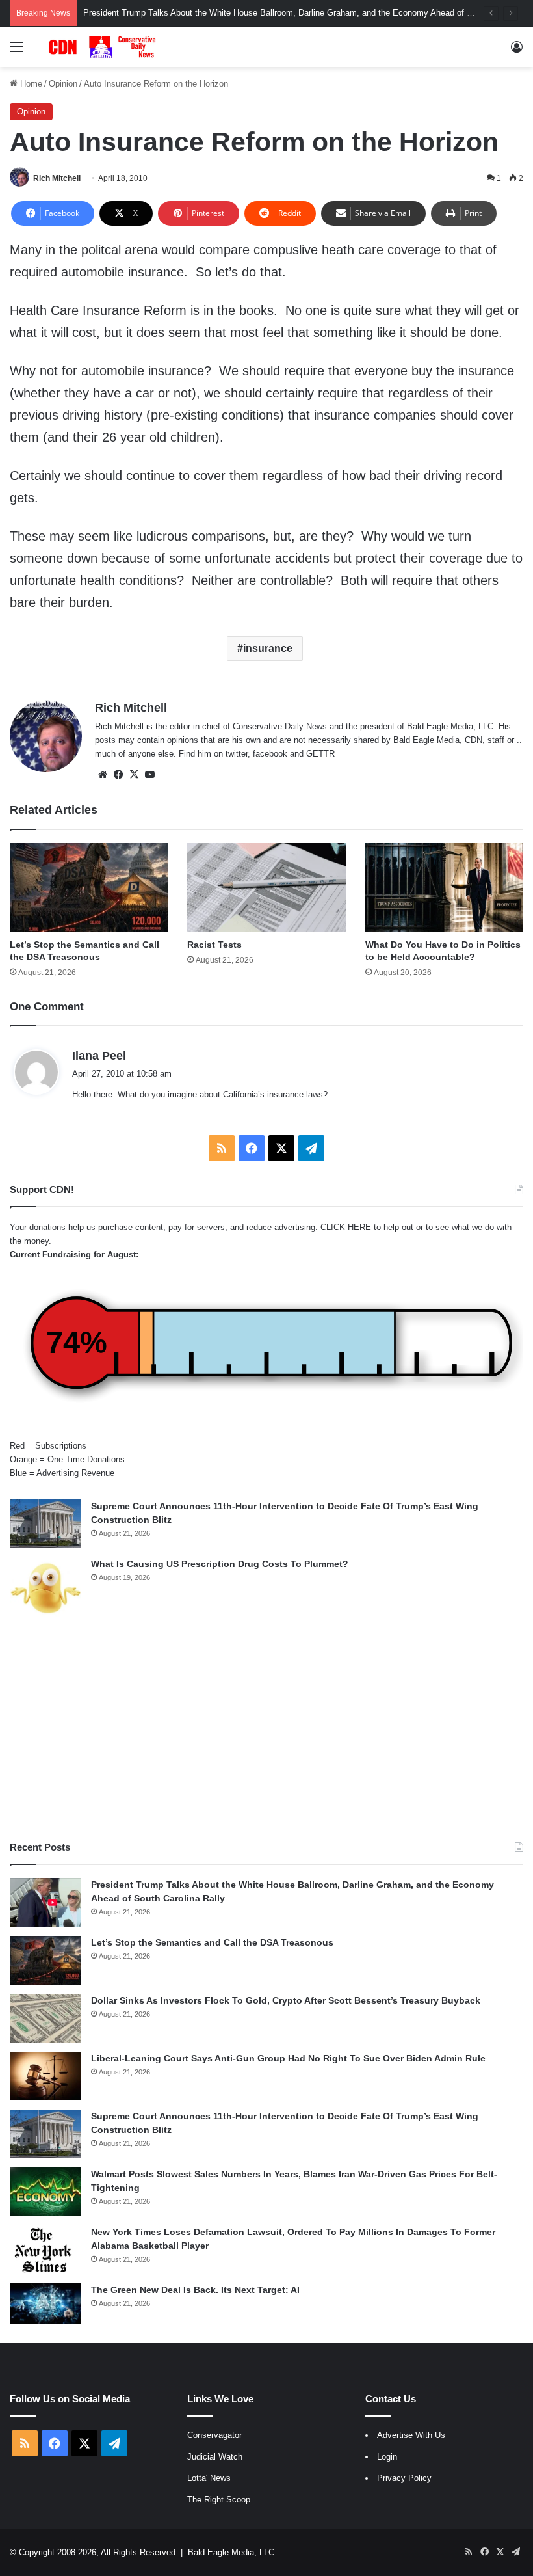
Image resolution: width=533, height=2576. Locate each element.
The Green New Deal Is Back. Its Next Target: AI (195, 2290)
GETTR (320, 754)
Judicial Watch (215, 2457)
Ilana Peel (99, 1056)
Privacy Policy (404, 2478)
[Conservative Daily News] (104, 47)
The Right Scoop (219, 2500)
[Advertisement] (266, 1730)
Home (30, 84)
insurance (268, 648)
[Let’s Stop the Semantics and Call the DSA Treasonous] (89, 888)
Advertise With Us (411, 2435)
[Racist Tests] (266, 888)
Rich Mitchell (57, 178)
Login (387, 2457)
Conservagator (214, 2435)
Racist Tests (214, 945)
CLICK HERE (346, 1227)
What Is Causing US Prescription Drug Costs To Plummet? (220, 1564)
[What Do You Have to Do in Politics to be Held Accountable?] (444, 888)
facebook (270, 754)
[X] (134, 775)
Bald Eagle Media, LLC (231, 2552)
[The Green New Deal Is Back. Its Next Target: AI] (45, 2303)
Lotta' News (209, 2478)
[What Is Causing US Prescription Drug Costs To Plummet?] (45, 1588)
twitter (237, 754)
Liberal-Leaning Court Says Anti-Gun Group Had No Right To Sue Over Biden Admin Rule (288, 2058)
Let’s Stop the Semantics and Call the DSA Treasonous (212, 1942)
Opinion (63, 84)
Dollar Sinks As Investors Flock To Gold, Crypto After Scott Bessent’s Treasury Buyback (286, 2000)
